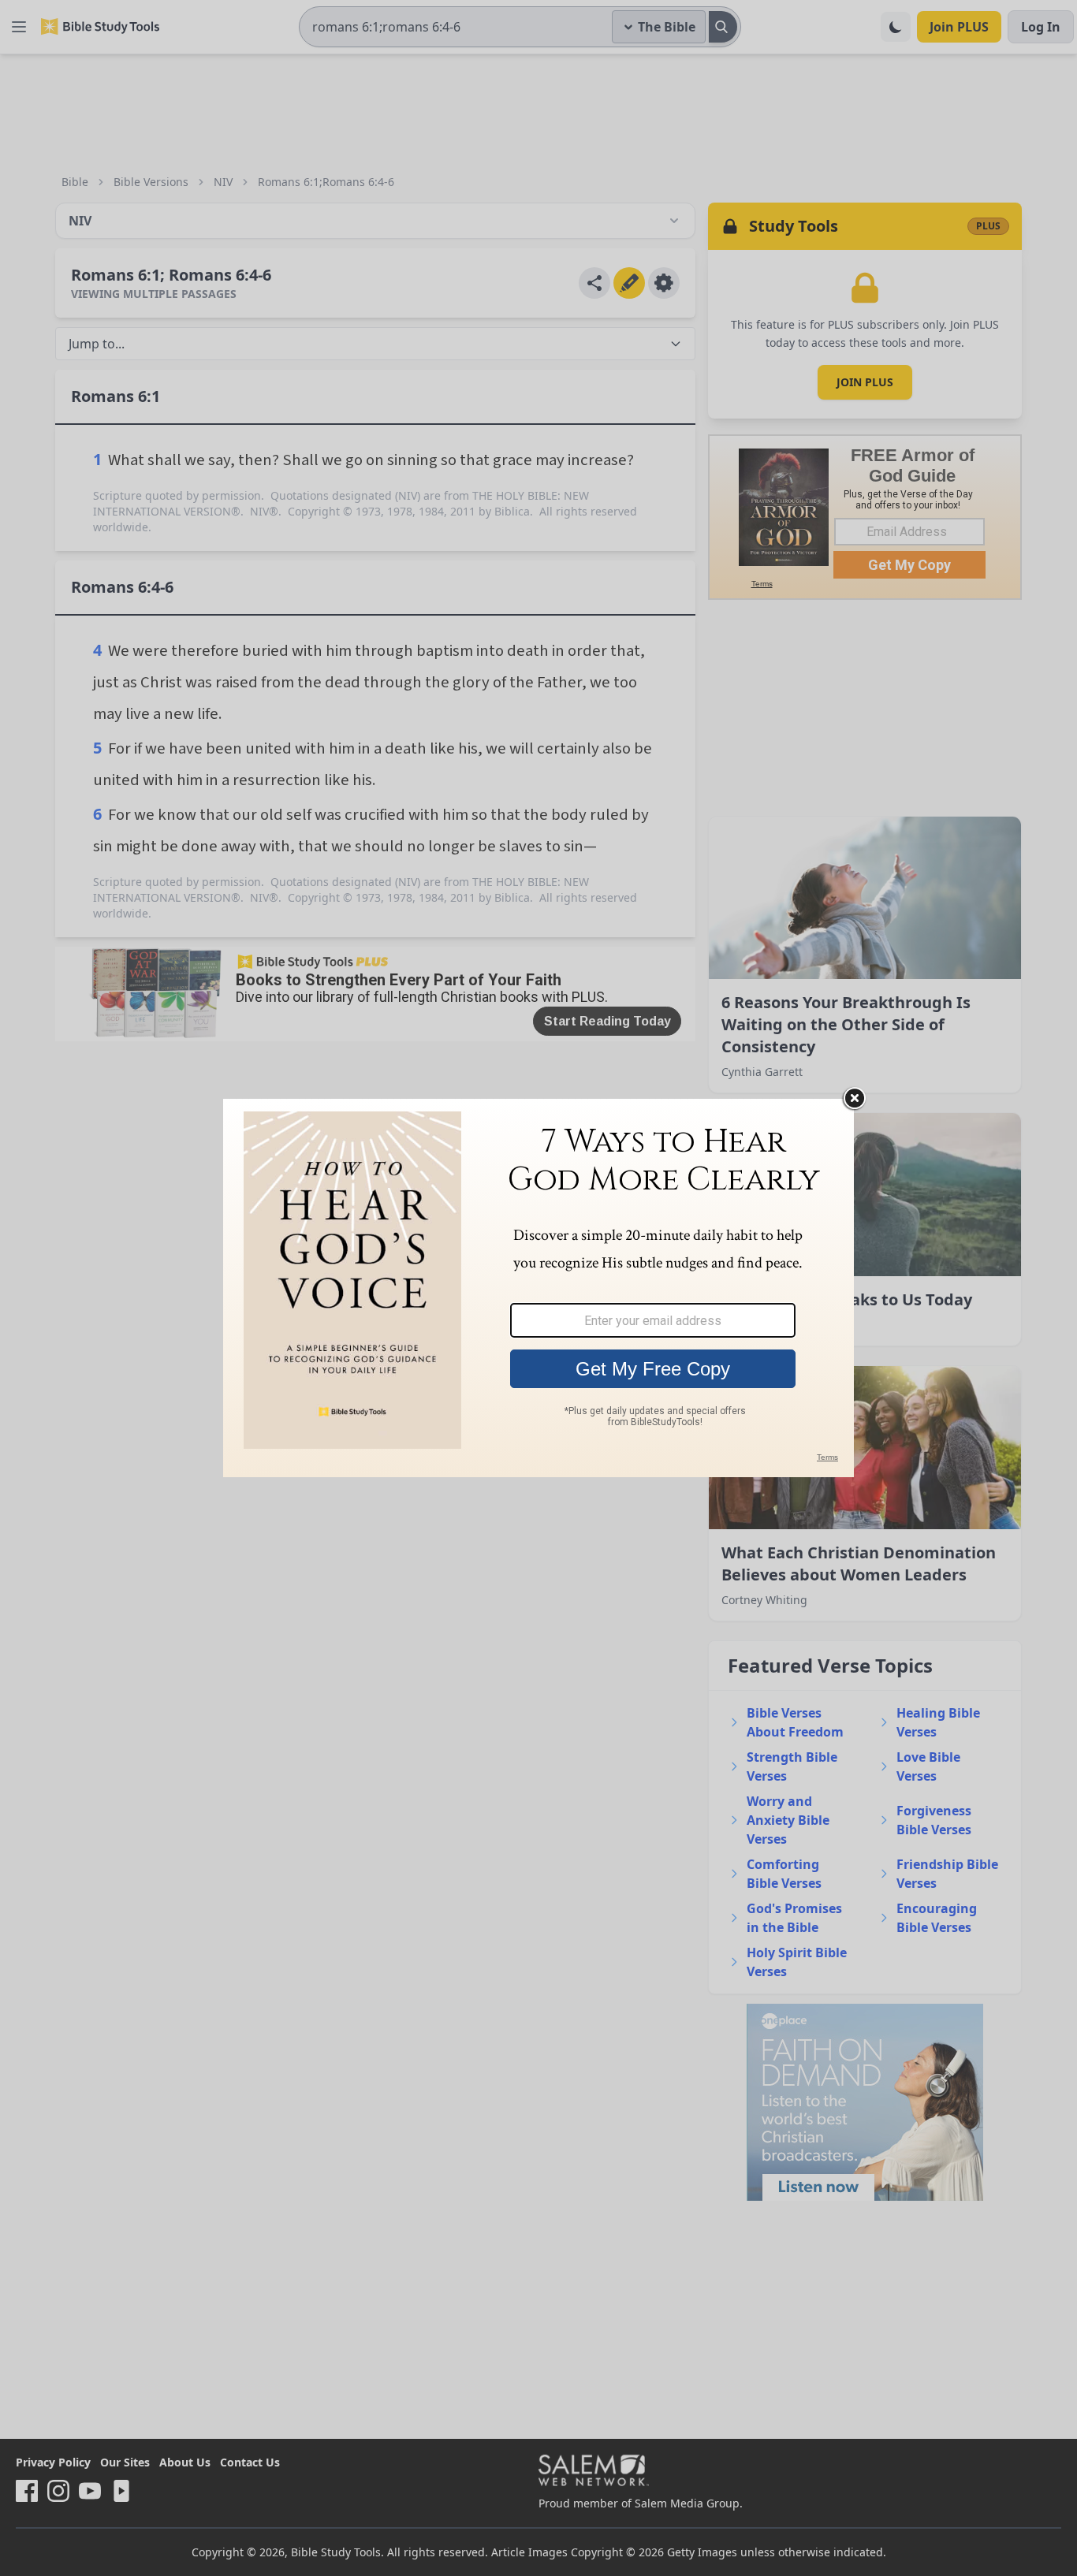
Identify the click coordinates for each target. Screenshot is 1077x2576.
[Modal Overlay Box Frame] (538, 1288)
